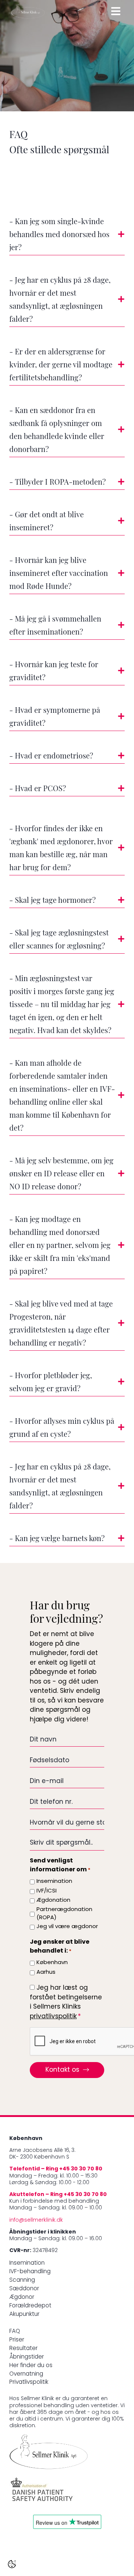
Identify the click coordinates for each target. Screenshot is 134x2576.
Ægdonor (22, 2298)
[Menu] (116, 11)
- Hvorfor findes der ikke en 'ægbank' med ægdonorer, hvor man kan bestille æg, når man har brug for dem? (61, 849)
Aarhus (46, 1972)
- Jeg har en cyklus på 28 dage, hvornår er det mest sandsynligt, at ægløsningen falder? (60, 300)
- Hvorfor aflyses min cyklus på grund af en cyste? (62, 1428)
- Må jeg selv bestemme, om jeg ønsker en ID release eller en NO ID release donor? (61, 1174)
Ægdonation (53, 1900)
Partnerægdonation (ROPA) (64, 1914)
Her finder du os (31, 2366)
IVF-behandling (30, 2272)
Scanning (22, 2280)
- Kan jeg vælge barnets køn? (57, 1539)
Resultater (23, 2349)
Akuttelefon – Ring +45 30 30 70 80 (58, 2195)
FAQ (15, 2332)
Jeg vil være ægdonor (67, 1927)
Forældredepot (30, 2306)
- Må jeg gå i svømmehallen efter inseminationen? (55, 626)
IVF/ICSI (47, 1891)
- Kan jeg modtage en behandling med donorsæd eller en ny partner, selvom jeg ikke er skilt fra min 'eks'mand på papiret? (60, 1246)
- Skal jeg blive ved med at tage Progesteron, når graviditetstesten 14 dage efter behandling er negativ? (61, 1324)
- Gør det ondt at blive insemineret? (47, 522)
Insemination (54, 1882)
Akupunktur (24, 2315)
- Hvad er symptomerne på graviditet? (55, 717)
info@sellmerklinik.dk (36, 2220)
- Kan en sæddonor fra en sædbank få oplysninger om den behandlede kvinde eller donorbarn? (57, 431)
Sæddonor (24, 2289)
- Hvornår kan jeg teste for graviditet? (54, 672)
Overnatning (26, 2374)
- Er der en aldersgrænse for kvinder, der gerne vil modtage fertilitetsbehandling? (61, 366)
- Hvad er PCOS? (38, 789)
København (52, 1963)
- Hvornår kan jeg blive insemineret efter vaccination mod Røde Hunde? (59, 574)
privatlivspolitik (53, 2017)
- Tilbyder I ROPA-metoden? (58, 483)
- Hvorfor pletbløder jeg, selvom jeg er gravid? (51, 1383)
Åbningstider (27, 2357)
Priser (17, 2340)
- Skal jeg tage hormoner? (52, 901)
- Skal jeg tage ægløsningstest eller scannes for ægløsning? (59, 940)
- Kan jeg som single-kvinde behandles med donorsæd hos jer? (59, 235)
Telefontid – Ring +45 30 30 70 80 (56, 2169)
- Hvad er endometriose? (51, 757)
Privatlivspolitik (29, 2382)
